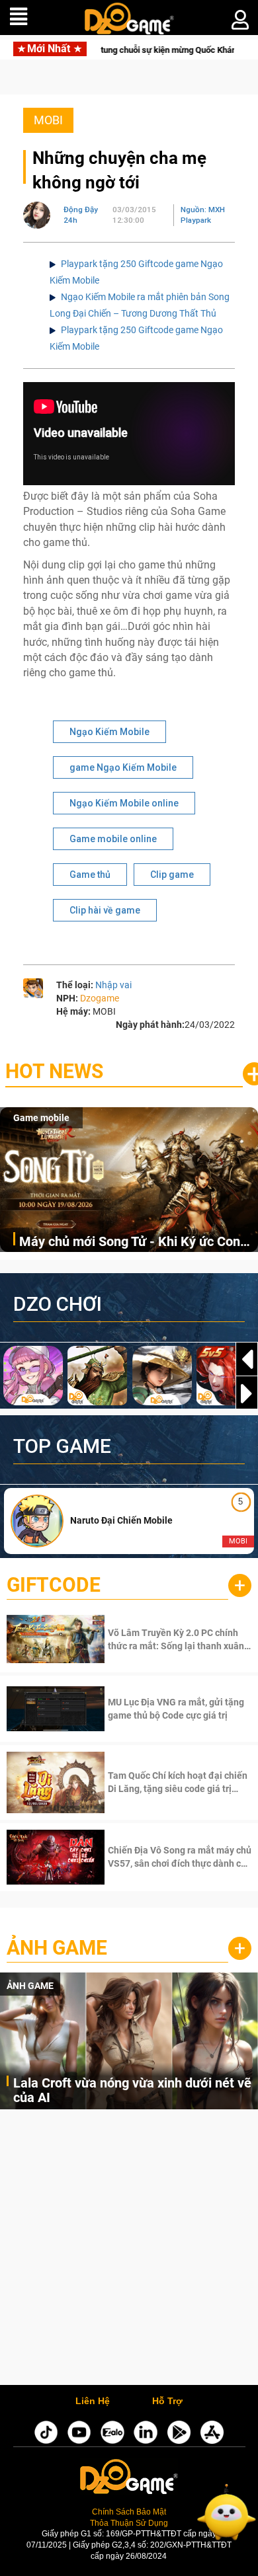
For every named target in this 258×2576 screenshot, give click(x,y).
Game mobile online (113, 839)
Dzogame (100, 998)
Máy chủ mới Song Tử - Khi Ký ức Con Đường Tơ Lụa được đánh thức (130, 1242)
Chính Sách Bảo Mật (129, 2512)
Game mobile (41, 1118)
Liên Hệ (93, 2401)
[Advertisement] (129, 2250)
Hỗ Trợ (167, 2401)
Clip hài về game (105, 910)
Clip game (172, 875)
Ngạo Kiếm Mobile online (124, 803)
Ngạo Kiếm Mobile (109, 732)
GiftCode (54, 1585)
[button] (247, 1393)
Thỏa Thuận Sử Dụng (129, 2523)
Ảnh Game (57, 1948)
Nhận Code (178, 1639)
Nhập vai (113, 985)
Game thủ (90, 875)
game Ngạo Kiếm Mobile (123, 767)
